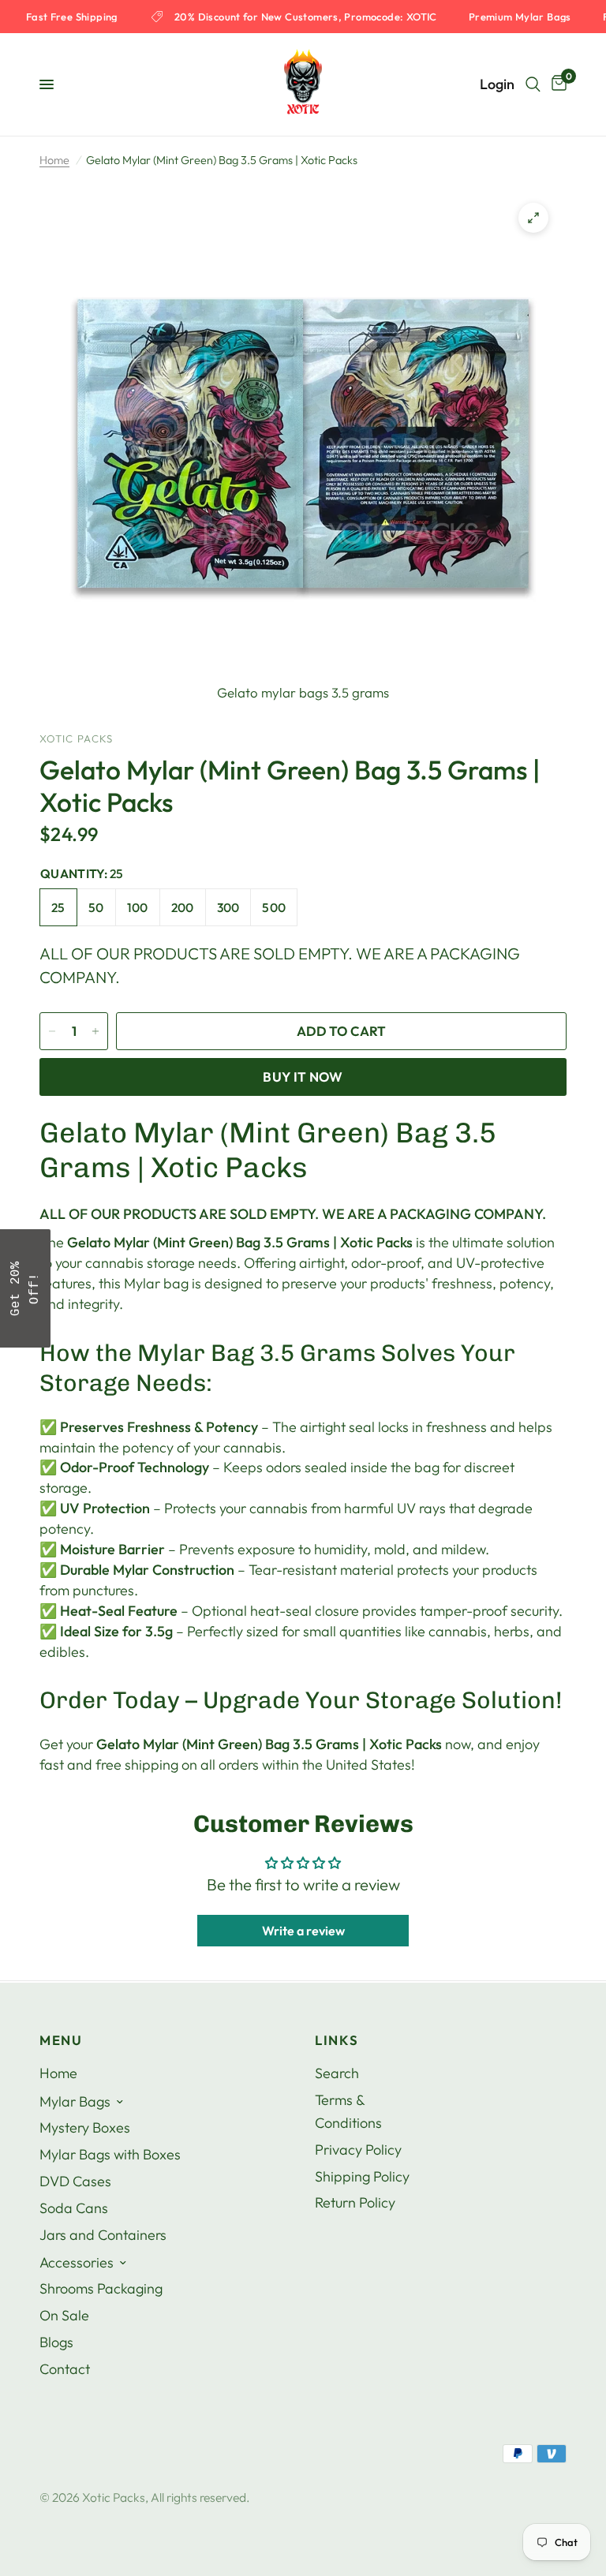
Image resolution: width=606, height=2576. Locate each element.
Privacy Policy (358, 2150)
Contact (65, 2369)
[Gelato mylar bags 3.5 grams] (533, 218)
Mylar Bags (75, 2101)
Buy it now (303, 1077)
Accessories (77, 2262)
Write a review (303, 1931)
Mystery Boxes (85, 2127)
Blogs (56, 2342)
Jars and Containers (103, 2235)
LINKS (337, 2041)
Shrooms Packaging (101, 2288)
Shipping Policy (362, 2176)
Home (54, 160)
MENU (61, 2041)
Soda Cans (74, 2208)
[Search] (533, 84)
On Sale (64, 2315)
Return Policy (355, 2202)
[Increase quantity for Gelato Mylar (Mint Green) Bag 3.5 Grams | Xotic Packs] (95, 1031)
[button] (25, 1288)
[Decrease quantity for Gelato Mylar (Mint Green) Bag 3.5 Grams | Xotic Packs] (52, 1031)
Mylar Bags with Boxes (110, 2154)
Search (337, 2073)
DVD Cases (75, 2181)
